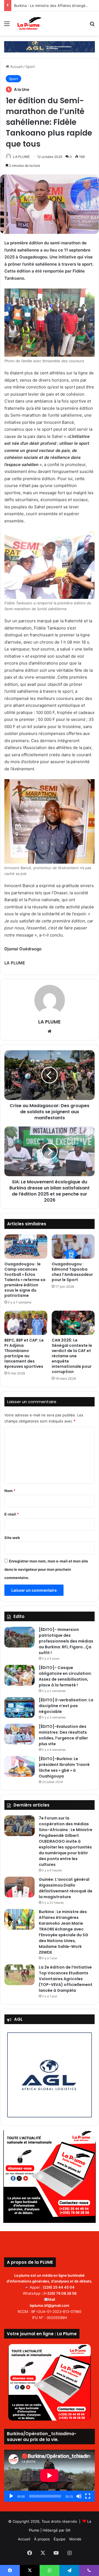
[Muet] (79, 2496)
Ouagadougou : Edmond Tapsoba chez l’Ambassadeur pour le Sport (72, 1272)
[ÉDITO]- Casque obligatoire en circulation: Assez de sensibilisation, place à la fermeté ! (65, 1676)
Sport (30, 67)
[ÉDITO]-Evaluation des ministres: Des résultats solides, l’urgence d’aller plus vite (63, 1735)
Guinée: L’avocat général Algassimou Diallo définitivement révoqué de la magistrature (66, 1888)
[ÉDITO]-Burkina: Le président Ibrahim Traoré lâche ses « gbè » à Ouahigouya (64, 1767)
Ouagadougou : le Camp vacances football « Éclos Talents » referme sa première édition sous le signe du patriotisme (25, 1280)
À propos (42, 2539)
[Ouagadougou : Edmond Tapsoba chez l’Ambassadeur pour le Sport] (73, 1247)
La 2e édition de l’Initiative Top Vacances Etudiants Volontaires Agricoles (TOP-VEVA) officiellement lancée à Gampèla (66, 1979)
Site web (12, 1538)
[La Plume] (30, 23)
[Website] (50, 1031)
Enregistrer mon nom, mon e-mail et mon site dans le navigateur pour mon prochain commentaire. (46, 1569)
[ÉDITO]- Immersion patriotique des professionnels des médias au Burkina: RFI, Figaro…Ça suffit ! (66, 1641)
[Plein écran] (88, 2496)
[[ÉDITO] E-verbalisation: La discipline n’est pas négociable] (20, 1708)
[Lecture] (11, 2496)
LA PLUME (21, 157)
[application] (50, 2476)
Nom (10, 1491)
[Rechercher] (92, 26)
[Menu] (7, 26)
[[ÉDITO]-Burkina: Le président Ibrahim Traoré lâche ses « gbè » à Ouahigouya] (20, 1766)
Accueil (16, 67)
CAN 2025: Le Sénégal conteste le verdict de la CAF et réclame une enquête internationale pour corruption (72, 1356)
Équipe (60, 2539)
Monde (75, 2539)
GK (68, 2530)
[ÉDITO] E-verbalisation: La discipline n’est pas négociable (66, 1706)
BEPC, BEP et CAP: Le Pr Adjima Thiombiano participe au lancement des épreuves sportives (24, 1353)
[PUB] (50, 46)
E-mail (12, 1514)
